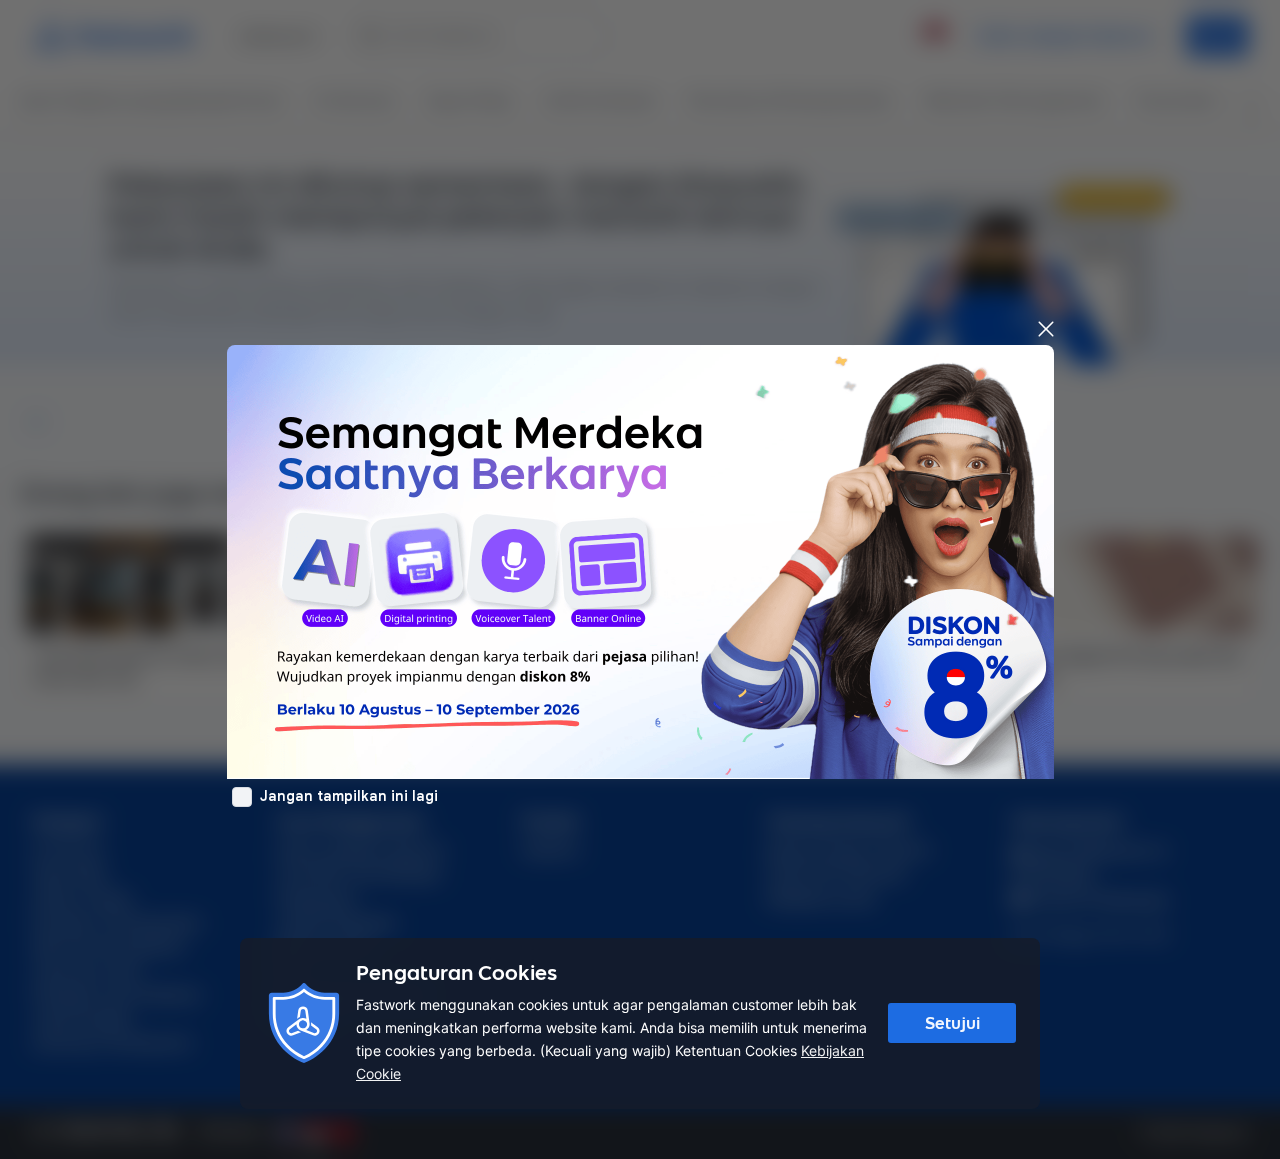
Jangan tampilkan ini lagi (349, 796)
